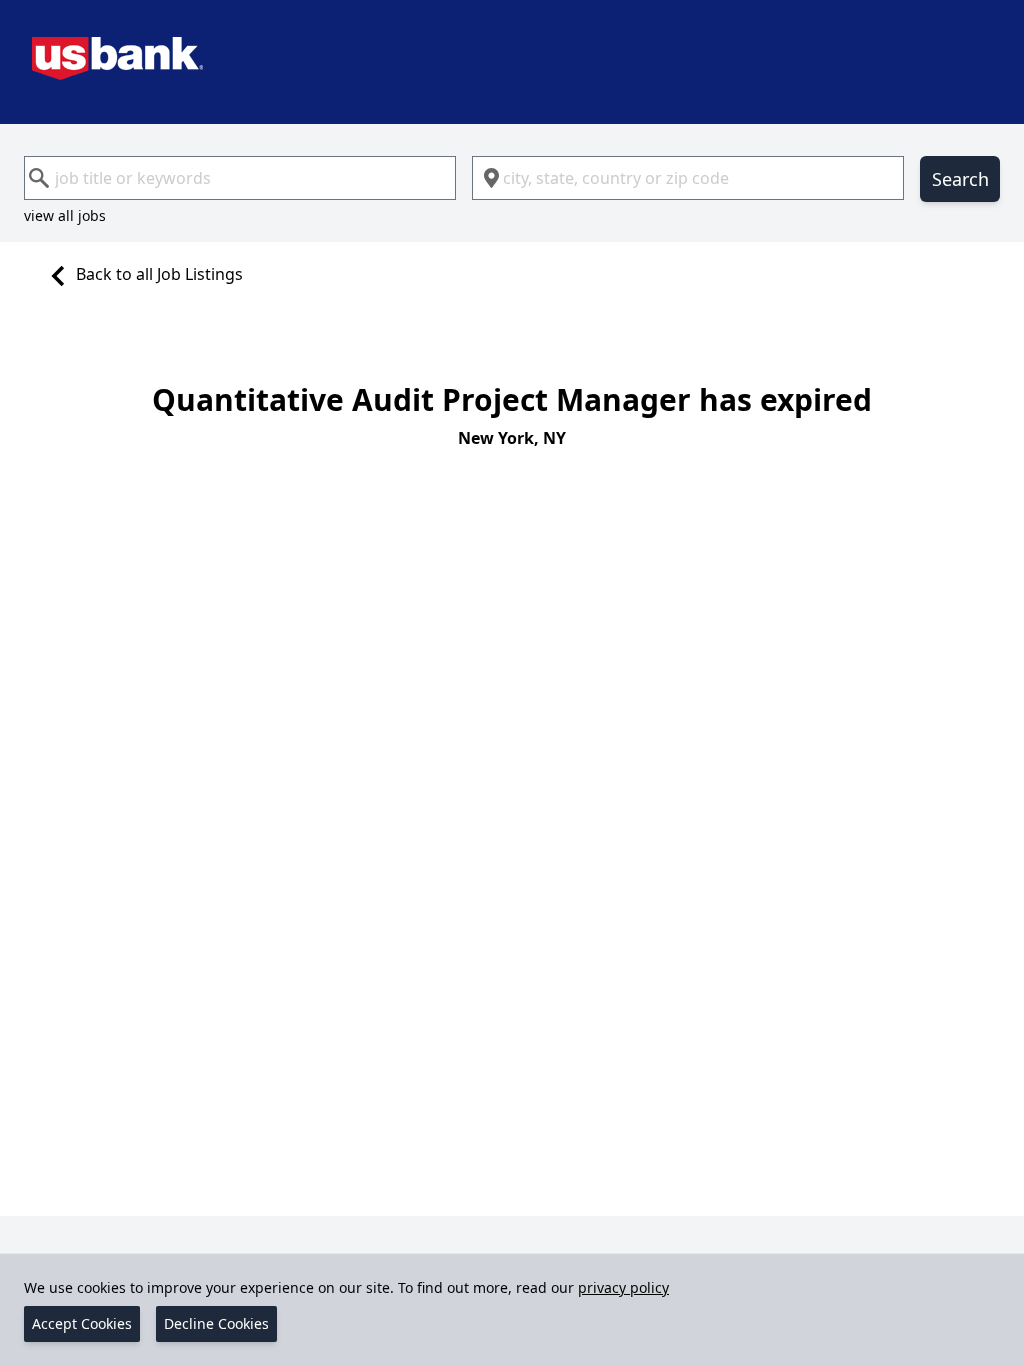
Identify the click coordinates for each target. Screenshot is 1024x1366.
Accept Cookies (82, 1323)
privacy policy (623, 1287)
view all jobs (65, 215)
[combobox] (240, 178)
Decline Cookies (216, 1323)
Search (960, 179)
